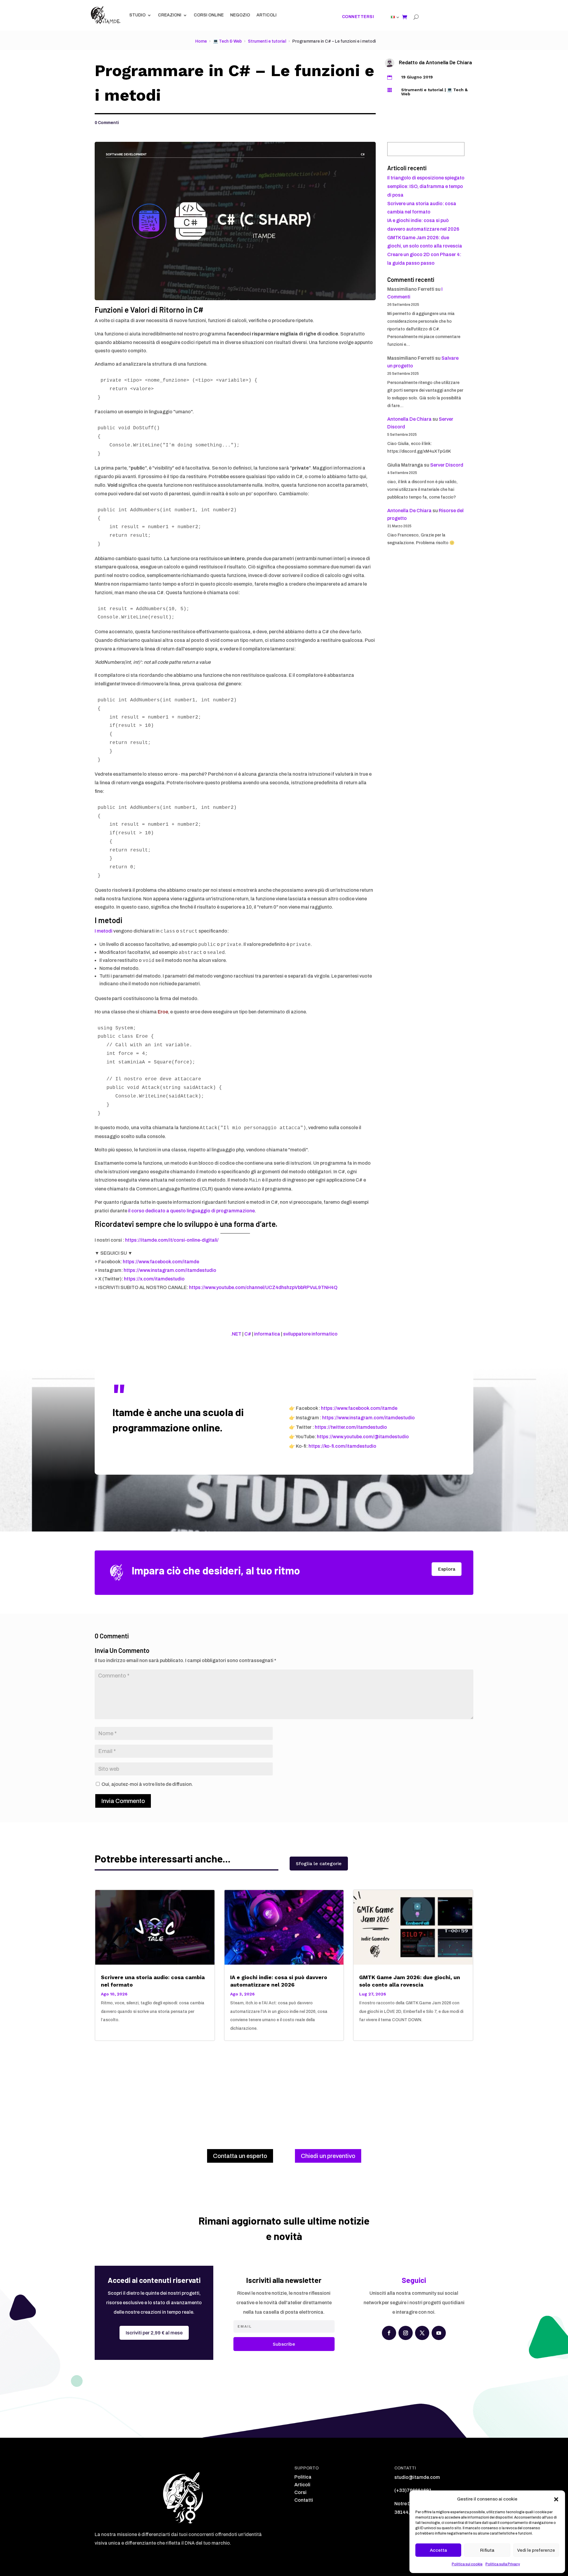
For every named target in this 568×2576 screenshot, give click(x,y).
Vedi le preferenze (536, 2550)
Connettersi (358, 17)
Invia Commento (123, 1801)
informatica (267, 1334)
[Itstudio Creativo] (106, 15)
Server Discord (447, 465)
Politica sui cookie (467, 2564)
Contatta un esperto (240, 2156)
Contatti (304, 2500)
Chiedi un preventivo (328, 2156)
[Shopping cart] (405, 17)
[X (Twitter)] (422, 2333)
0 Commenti (107, 123)
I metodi (104, 931)
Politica (303, 2477)
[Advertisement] (284, 2088)
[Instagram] (406, 2333)
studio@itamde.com (417, 2477)
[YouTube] (439, 2333)
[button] (556, 2499)
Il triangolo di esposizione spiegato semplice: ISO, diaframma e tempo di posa (426, 186)
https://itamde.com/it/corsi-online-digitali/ (172, 1240)
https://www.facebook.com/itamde (161, 1262)
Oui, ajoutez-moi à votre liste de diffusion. (147, 1784)
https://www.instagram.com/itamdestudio (170, 1270)
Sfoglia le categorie (319, 1864)
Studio (137, 15)
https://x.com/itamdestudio (154, 1279)
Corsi (300, 2492)
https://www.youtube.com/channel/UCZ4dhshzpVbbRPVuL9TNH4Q (263, 1287)
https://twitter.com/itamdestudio (351, 1427)
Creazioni (170, 15)
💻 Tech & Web (227, 41)
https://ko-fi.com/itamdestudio (342, 1446)
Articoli (267, 15)
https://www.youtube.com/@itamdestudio (363, 1437)
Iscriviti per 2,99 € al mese (154, 2333)
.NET (236, 1334)
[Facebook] (389, 2333)
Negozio (240, 15)
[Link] (393, 17)
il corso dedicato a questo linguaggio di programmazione (191, 1211)
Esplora (447, 1569)
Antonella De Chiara (449, 62)
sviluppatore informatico (310, 1334)
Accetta (438, 2550)
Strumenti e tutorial (267, 41)
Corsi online (209, 15)
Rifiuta (487, 2550)
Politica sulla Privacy (503, 2564)
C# (248, 1334)
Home (201, 41)
